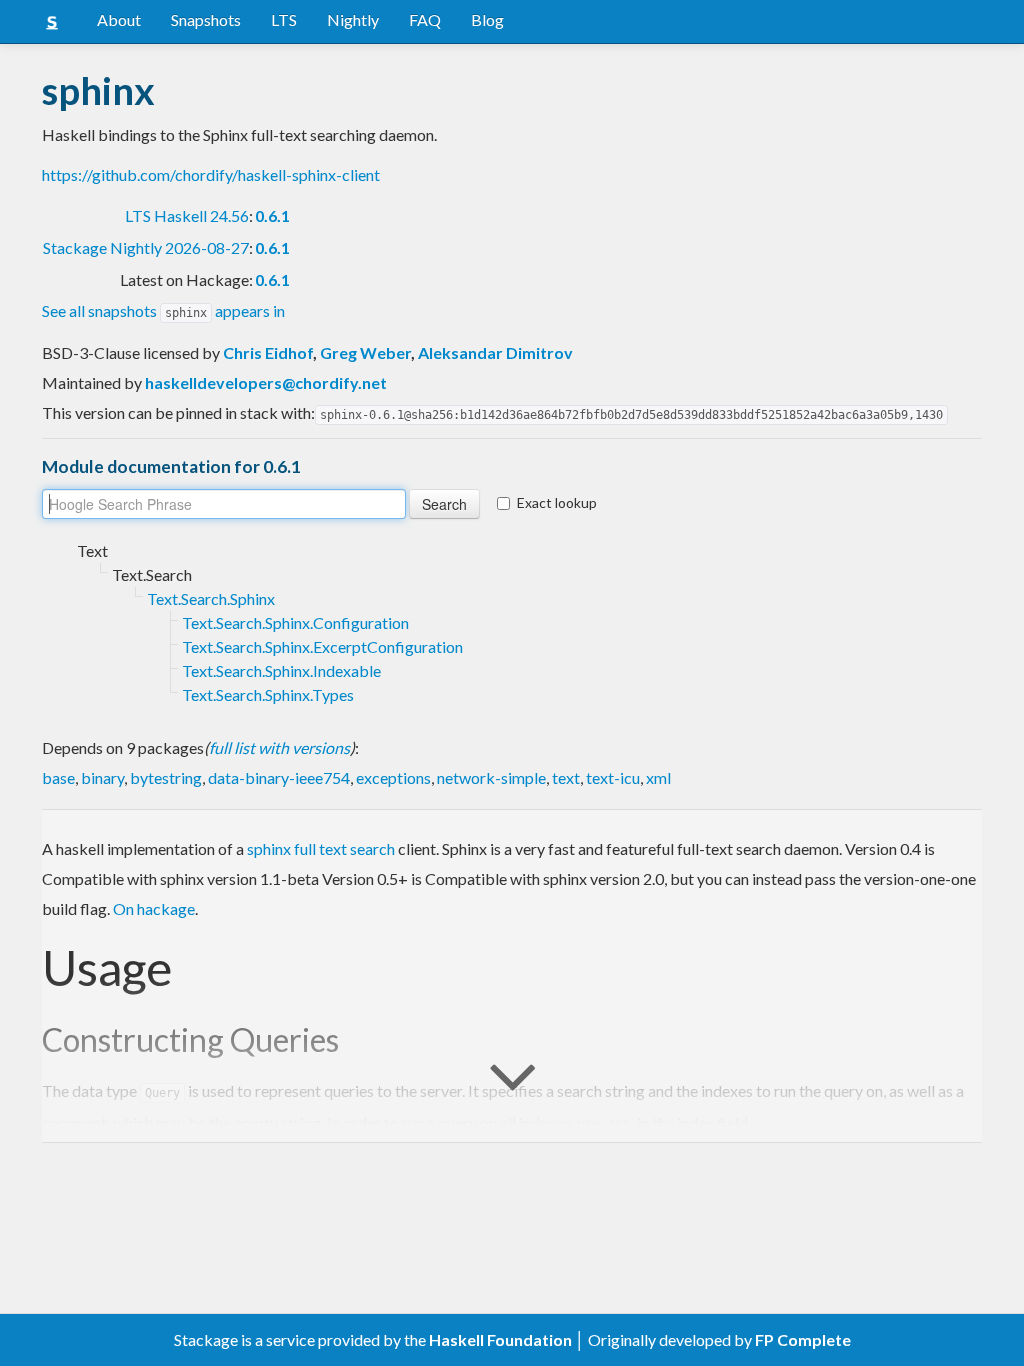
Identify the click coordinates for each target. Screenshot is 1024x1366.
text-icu (613, 777)
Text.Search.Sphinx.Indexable (281, 670)
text (566, 777)
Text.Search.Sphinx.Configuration (295, 622)
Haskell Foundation (500, 1339)
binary (102, 777)
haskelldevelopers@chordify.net (266, 382)
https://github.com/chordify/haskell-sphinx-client (211, 174)
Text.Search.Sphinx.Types (268, 694)
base (58, 777)
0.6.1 (272, 215)
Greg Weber (365, 352)
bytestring (166, 777)
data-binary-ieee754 (279, 777)
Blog (487, 19)
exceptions (393, 777)
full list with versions (279, 747)
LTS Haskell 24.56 (187, 215)
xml (658, 777)
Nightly (353, 19)
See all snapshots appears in (163, 310)
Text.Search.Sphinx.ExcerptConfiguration (322, 646)
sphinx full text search (321, 848)
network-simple (491, 777)
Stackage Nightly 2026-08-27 (146, 247)
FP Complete (803, 1339)
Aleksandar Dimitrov (495, 352)
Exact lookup (557, 502)
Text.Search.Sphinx (211, 598)
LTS (284, 19)
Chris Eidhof (268, 352)
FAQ (425, 19)
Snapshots (206, 19)
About (119, 19)
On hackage (154, 908)
